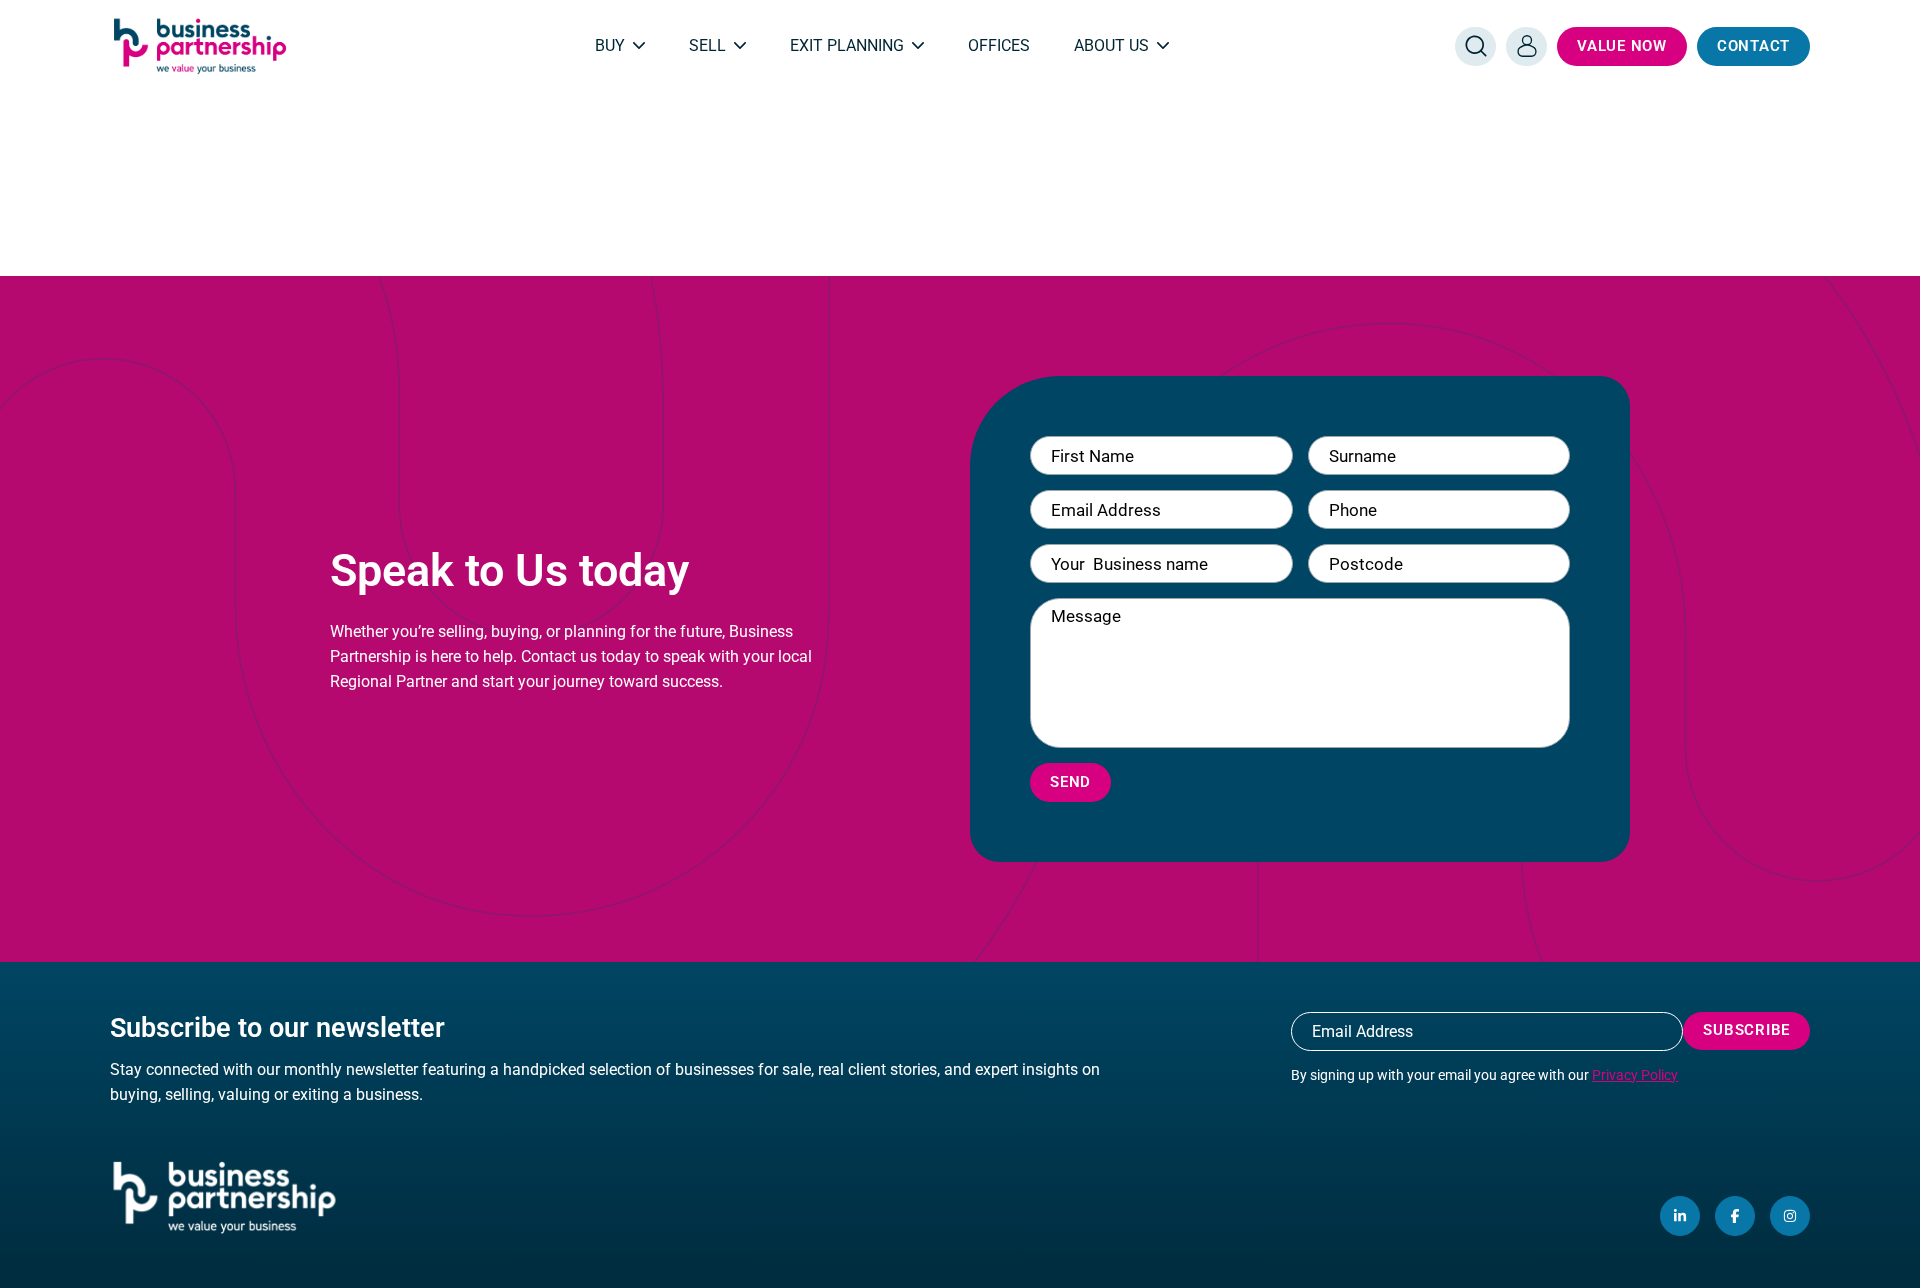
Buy (610, 45)
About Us (1111, 45)
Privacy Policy (1635, 1075)
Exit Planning (847, 45)
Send (1070, 782)
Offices (999, 45)
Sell (707, 45)
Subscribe (1746, 1030)
